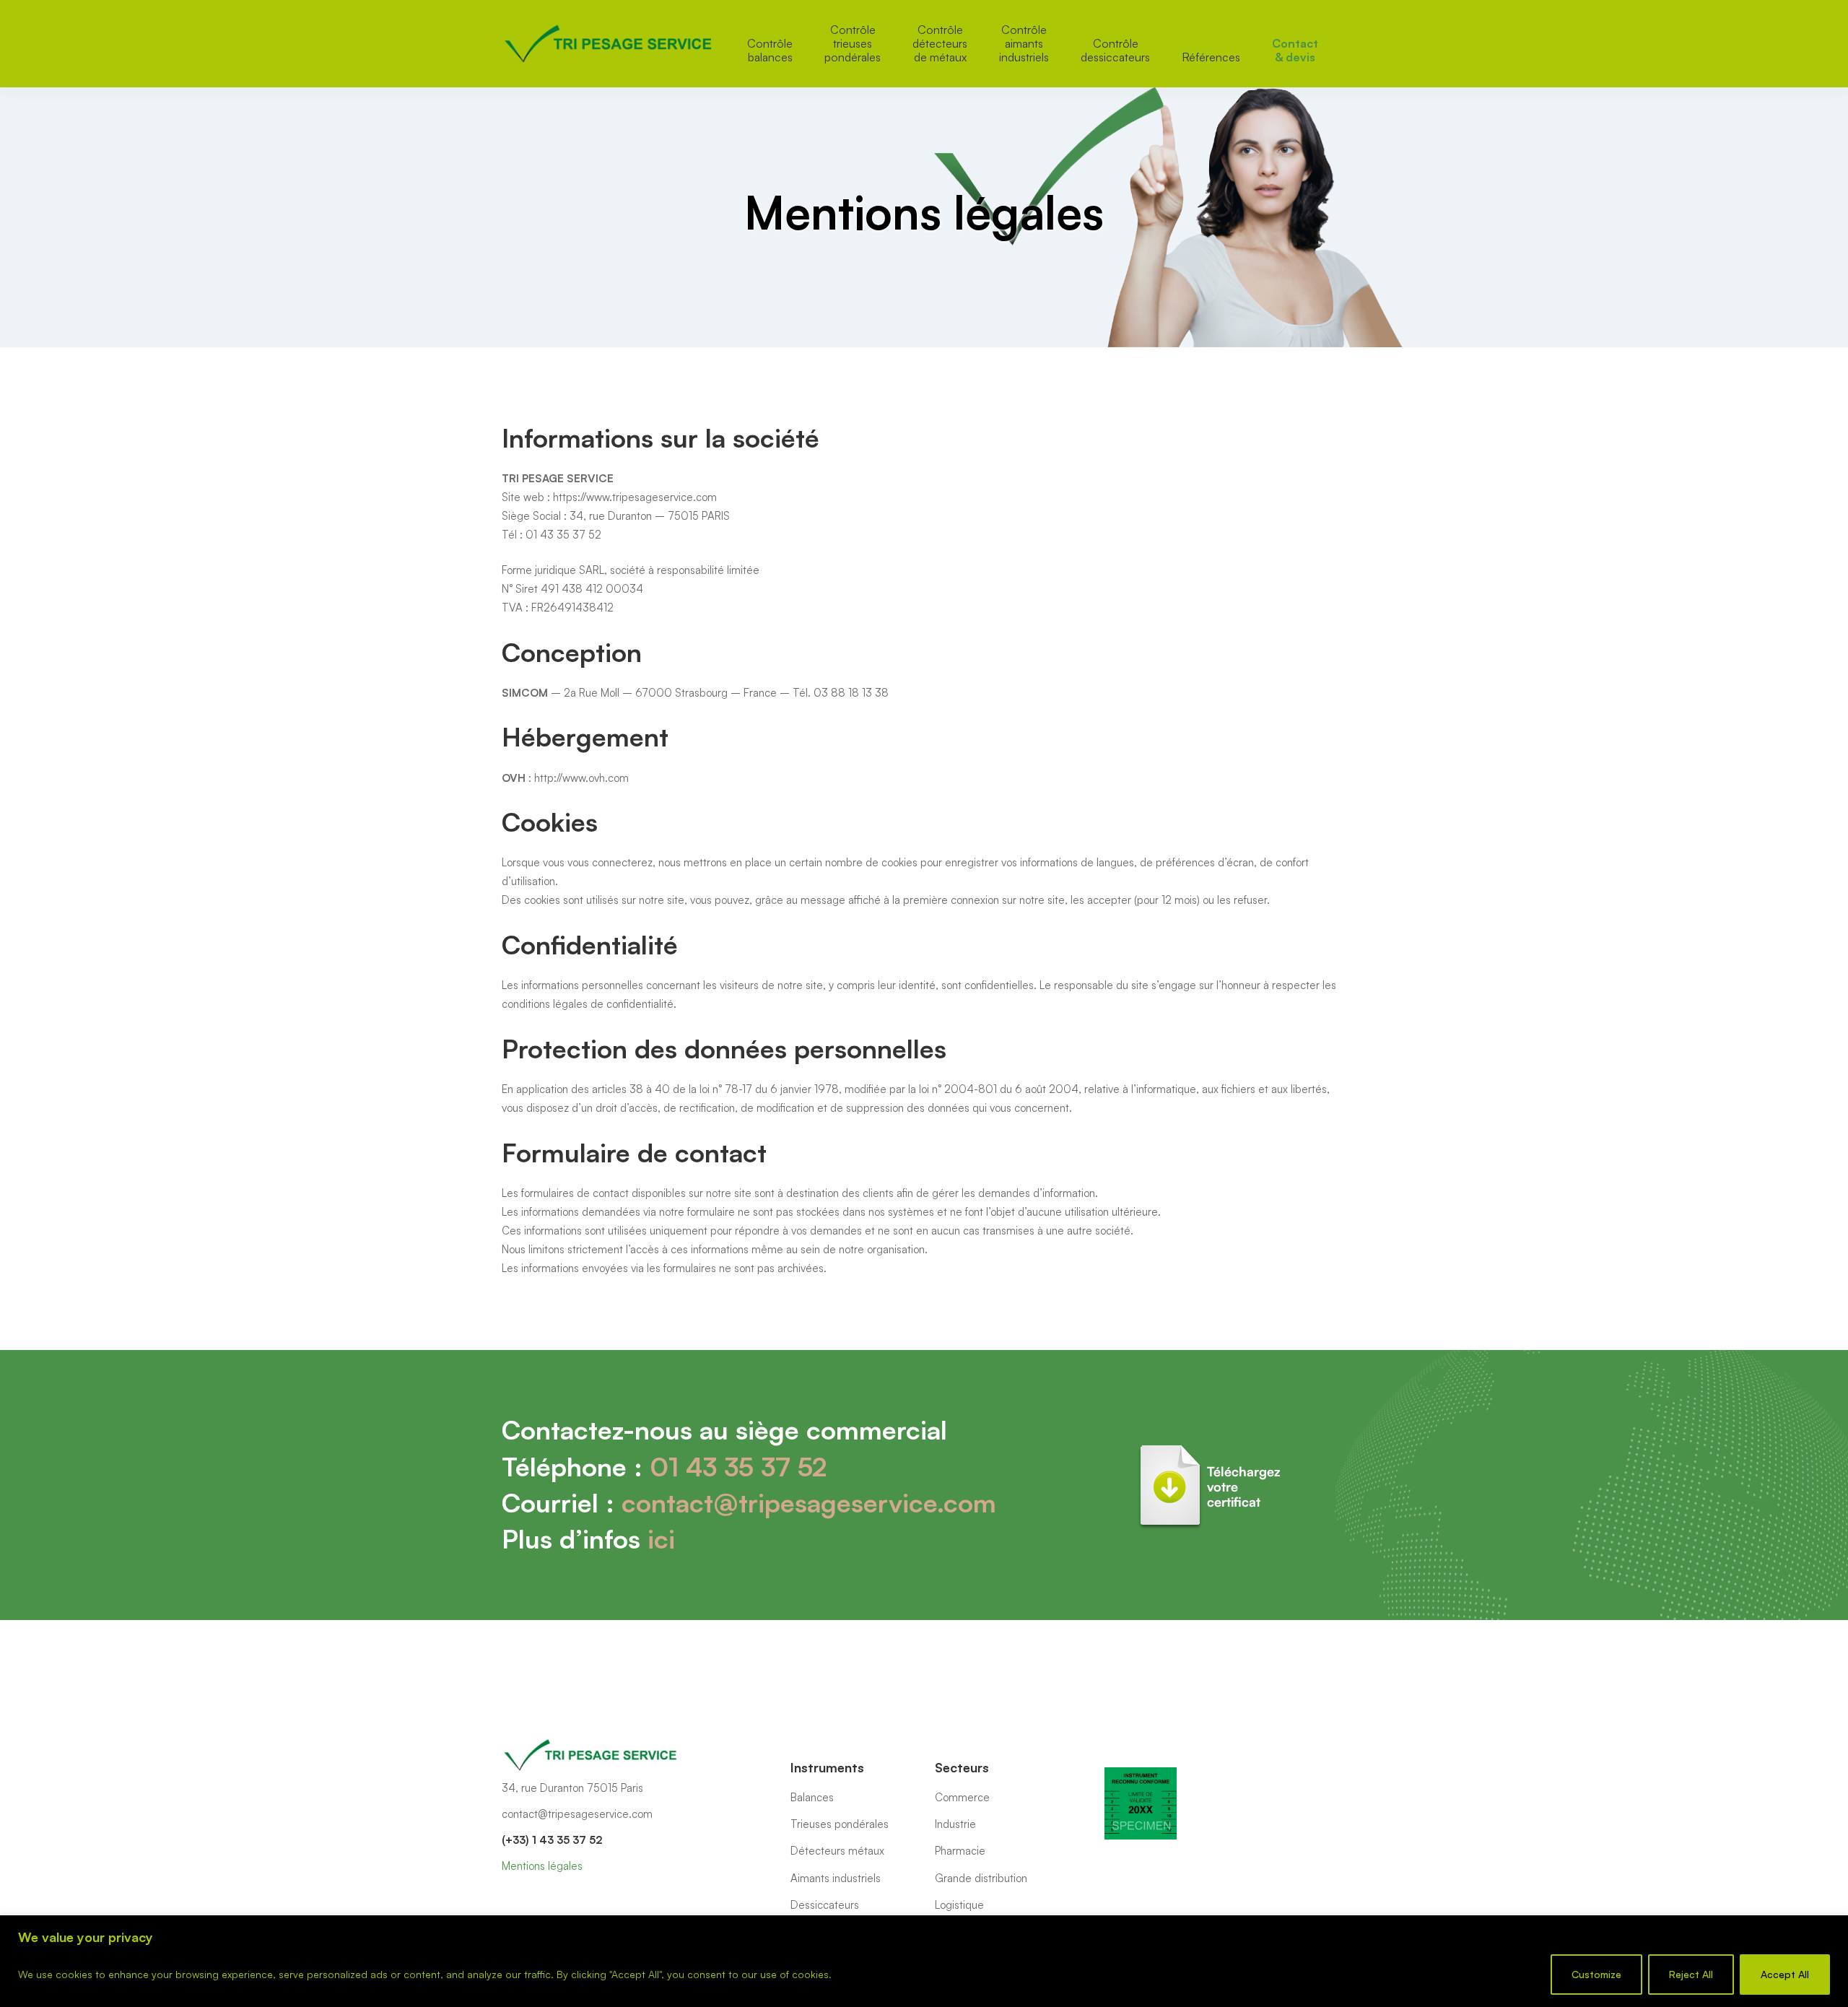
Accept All (1785, 1974)
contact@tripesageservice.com (809, 1503)
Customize (1596, 1974)
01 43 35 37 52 (738, 1467)
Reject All (1691, 1974)
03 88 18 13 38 (851, 693)
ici (661, 1539)
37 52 (585, 535)
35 (563, 535)
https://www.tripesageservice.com (635, 497)
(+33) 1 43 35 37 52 (552, 1840)
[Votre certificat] (1213, 1447)
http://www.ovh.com (581, 778)
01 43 (541, 535)
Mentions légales (542, 1866)
